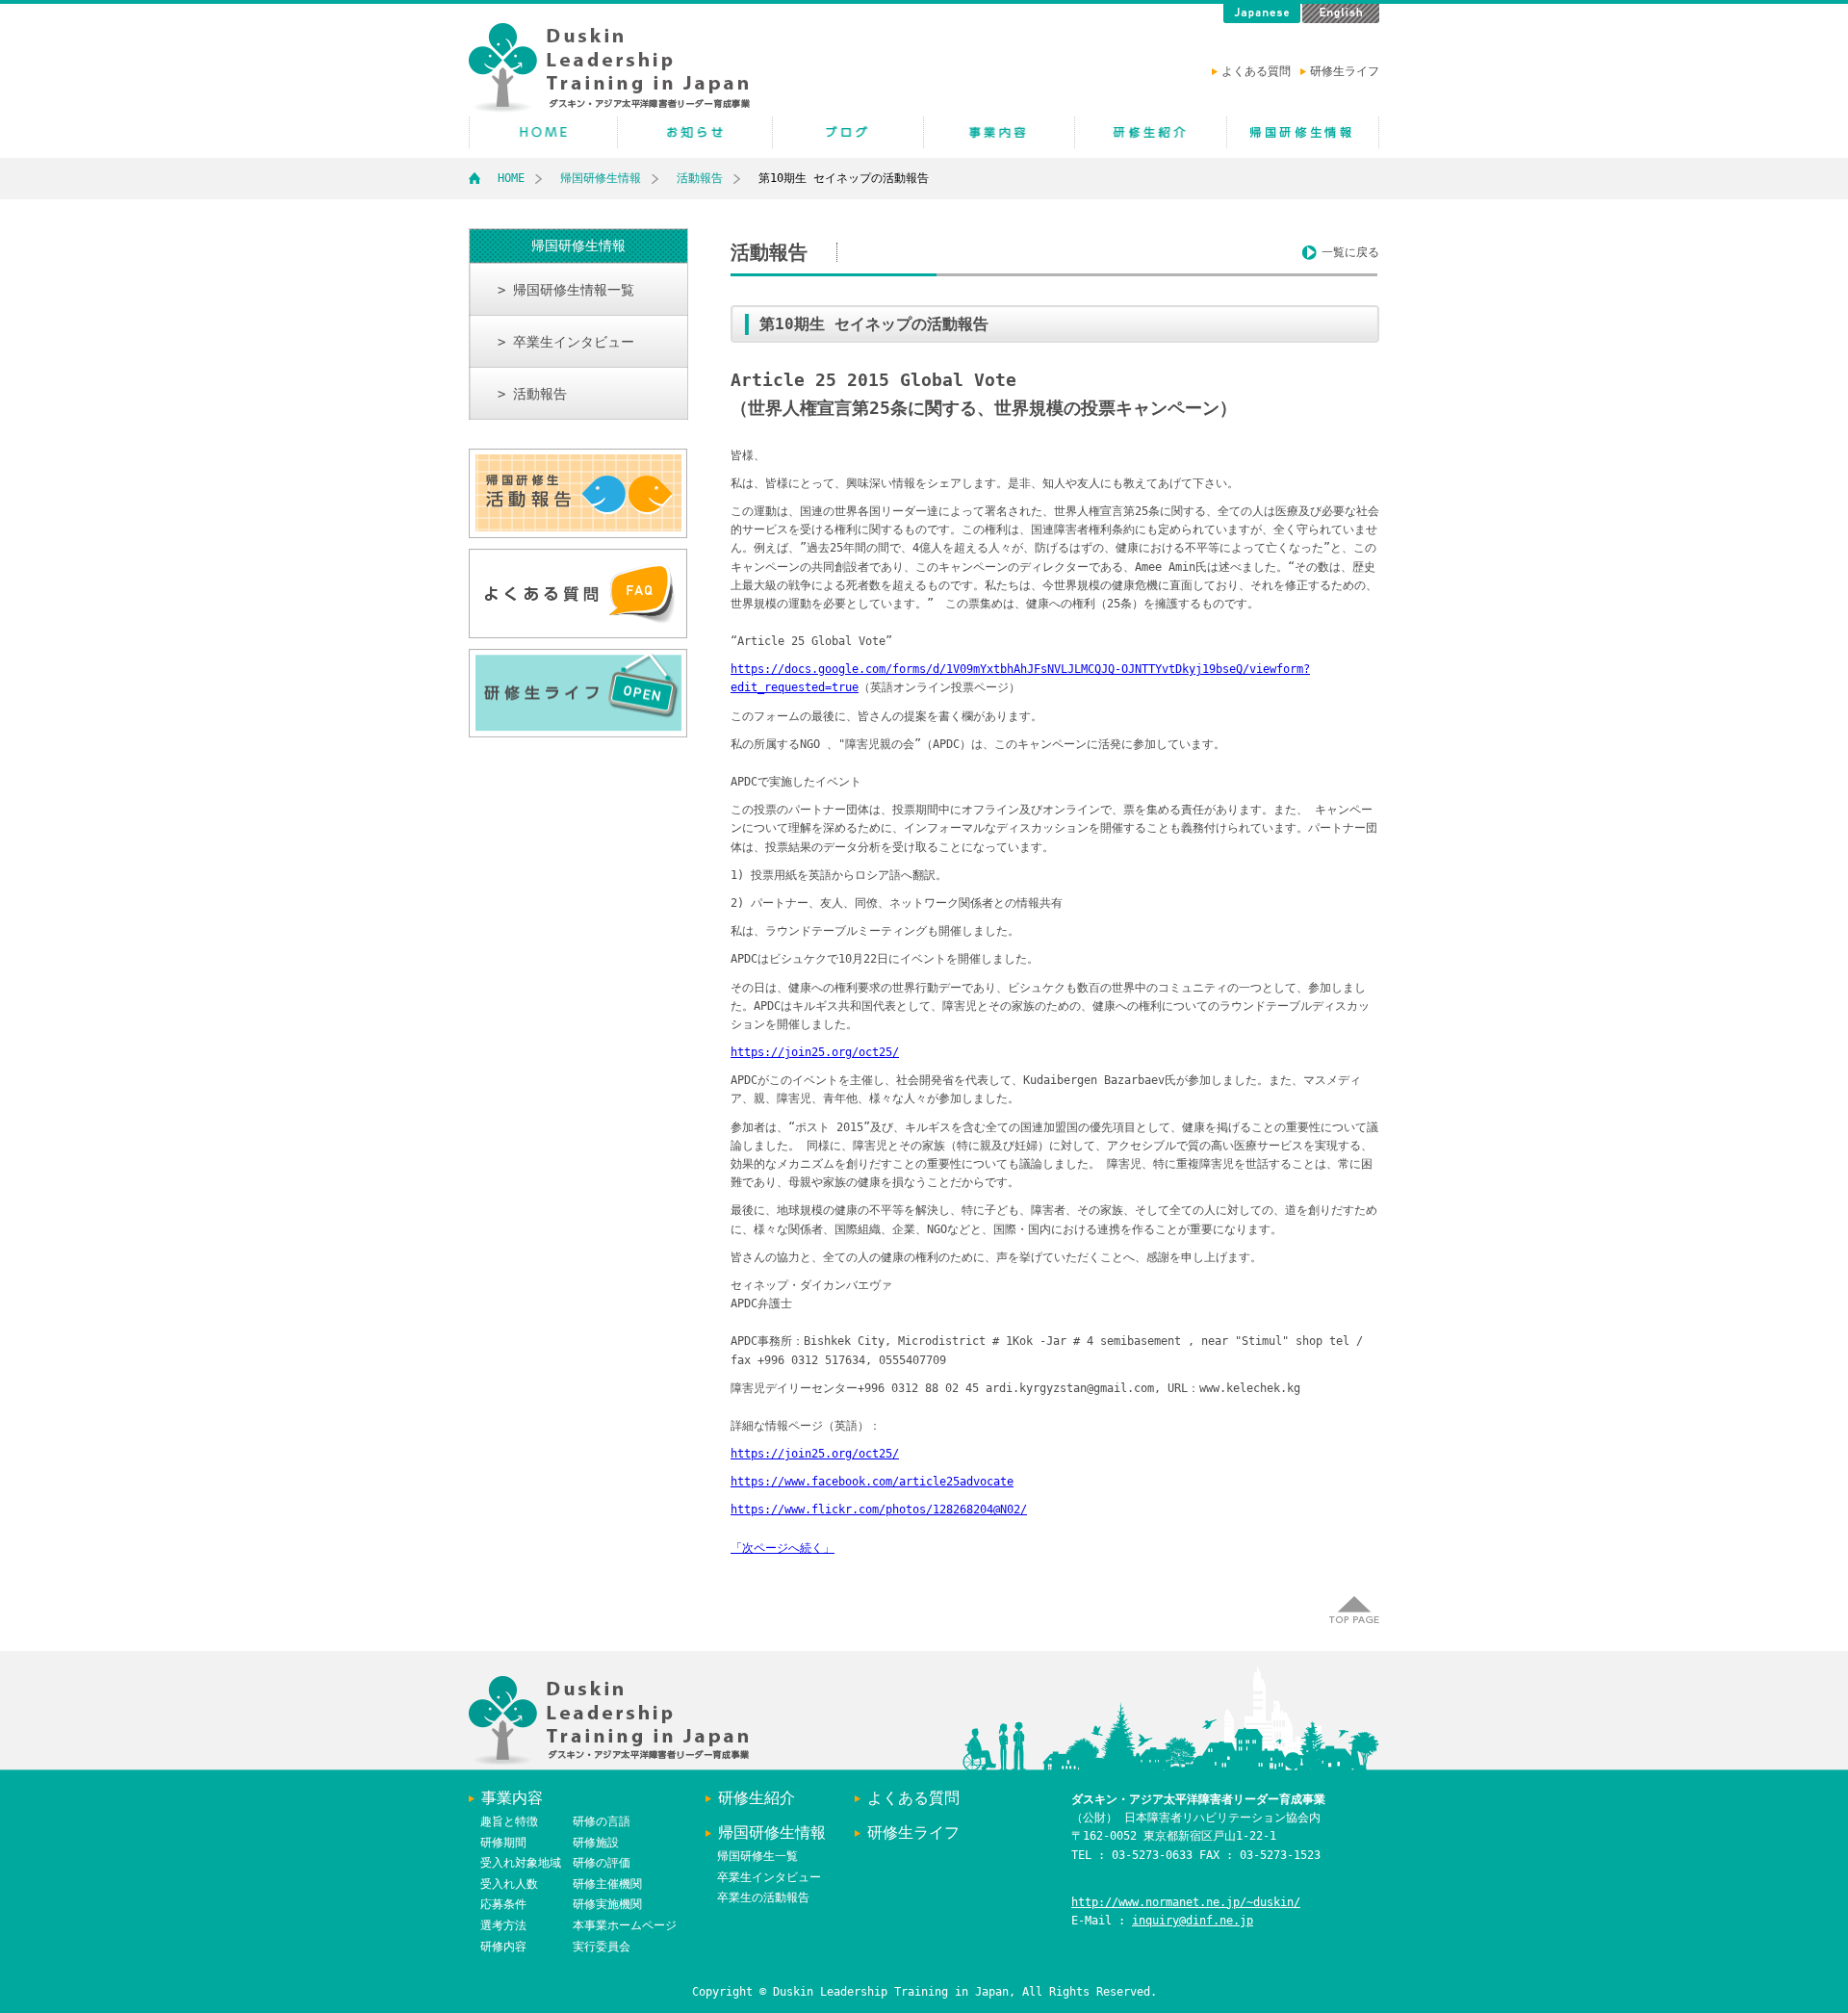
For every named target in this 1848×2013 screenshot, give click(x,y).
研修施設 (596, 1843)
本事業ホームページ (625, 1925)
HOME (543, 132)
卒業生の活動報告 (763, 1897)
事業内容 (512, 1798)
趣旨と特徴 (509, 1821)
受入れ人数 (509, 1884)
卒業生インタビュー (769, 1877)
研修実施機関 (607, 1904)
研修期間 (503, 1843)
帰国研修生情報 (1303, 132)
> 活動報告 (532, 394)
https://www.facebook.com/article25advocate (872, 1482)
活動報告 (700, 178)
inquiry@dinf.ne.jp (1193, 1921)
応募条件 (503, 1904)
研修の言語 (602, 1821)
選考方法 (503, 1925)
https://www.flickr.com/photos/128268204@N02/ (879, 1510)
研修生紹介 (1151, 132)
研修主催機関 (607, 1884)
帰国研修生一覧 (757, 1856)
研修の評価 (602, 1863)
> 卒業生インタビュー (566, 342)
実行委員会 (602, 1947)
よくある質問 (1256, 71)
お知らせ (695, 132)
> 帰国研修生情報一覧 (566, 290)
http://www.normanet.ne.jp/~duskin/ (1186, 1902)
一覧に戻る (1350, 252)
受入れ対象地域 (521, 1863)
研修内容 (503, 1947)
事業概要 (999, 132)
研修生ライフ (1345, 71)
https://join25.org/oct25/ (815, 1052)
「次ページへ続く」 (783, 1548)
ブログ (848, 132)
